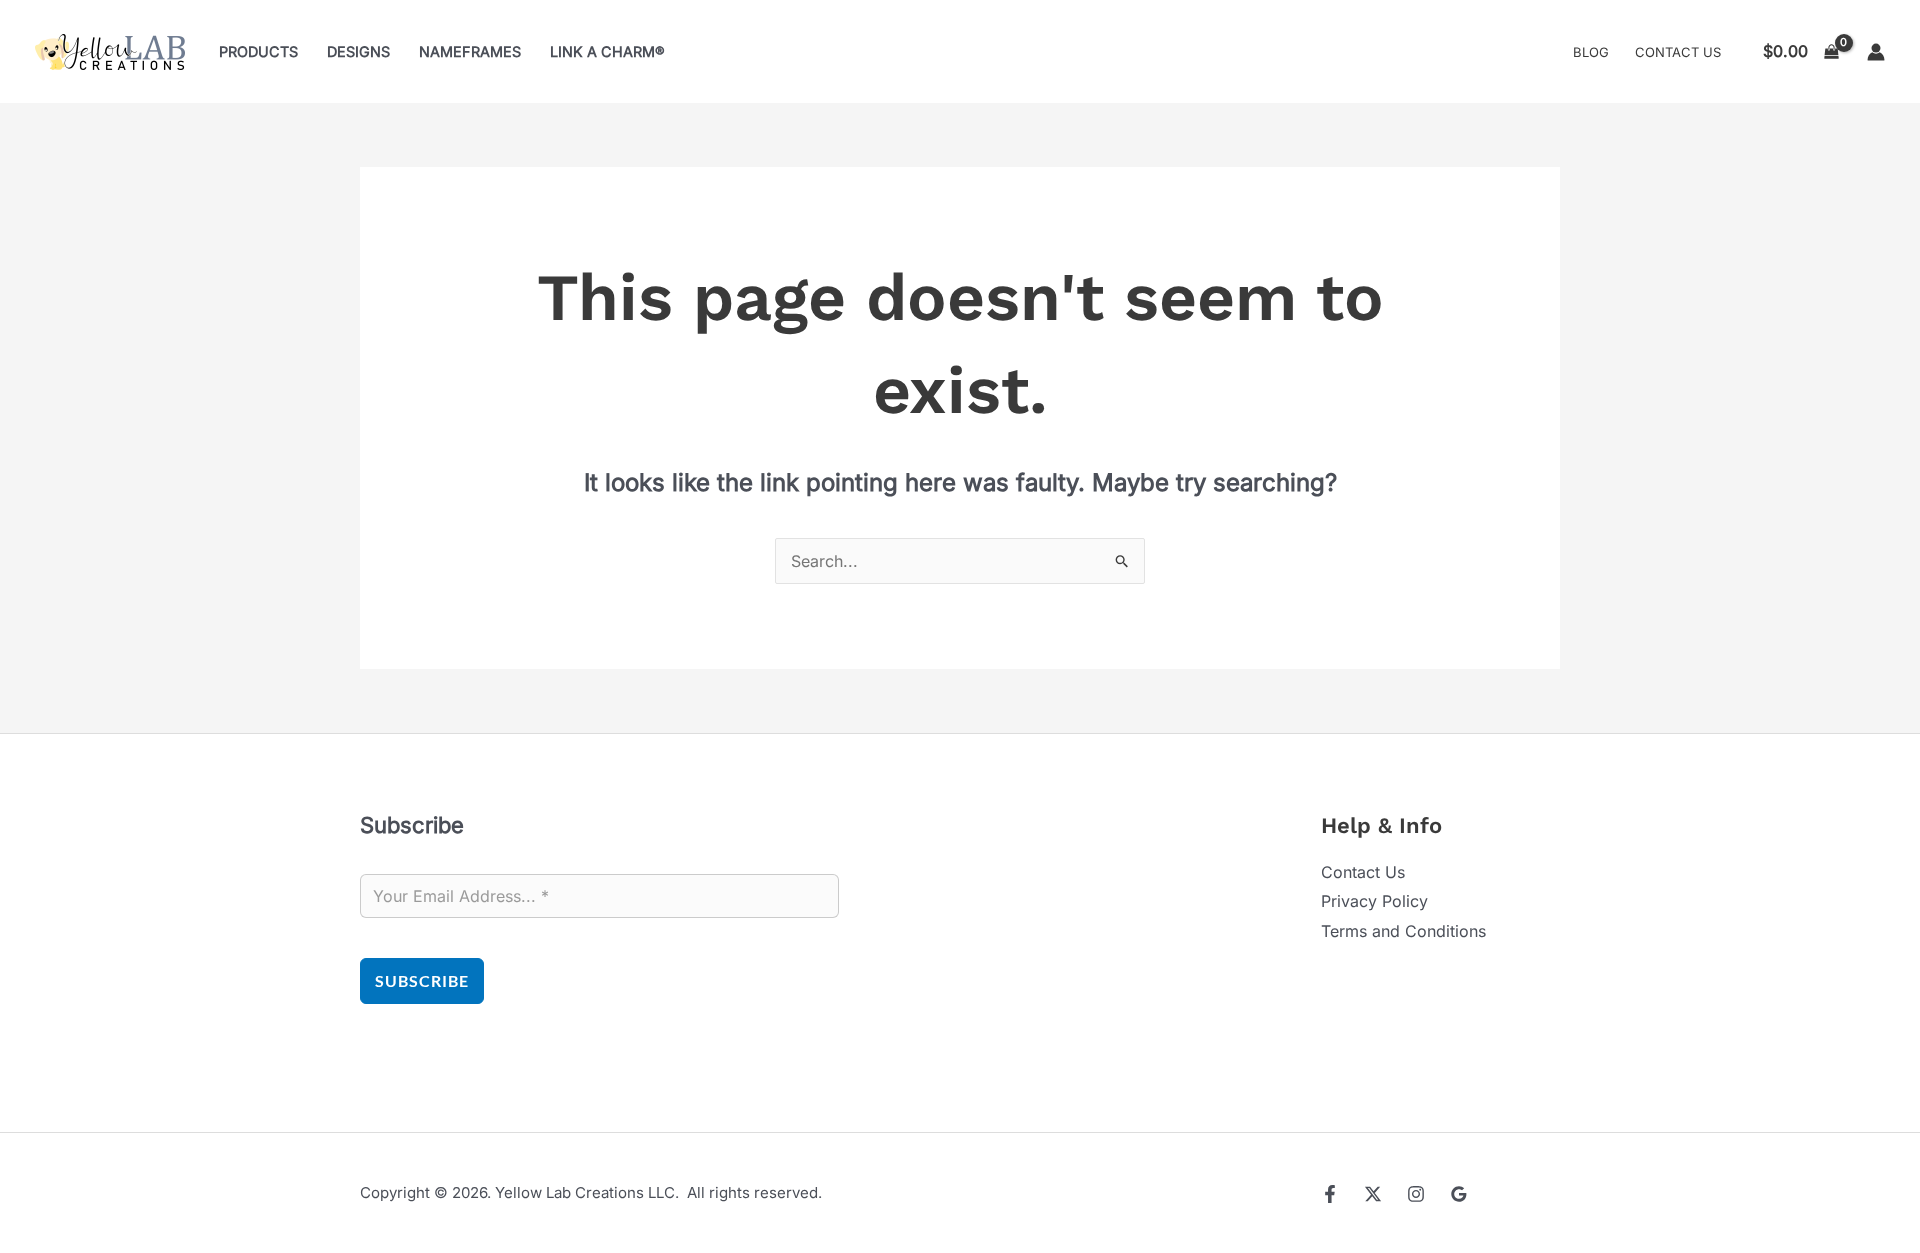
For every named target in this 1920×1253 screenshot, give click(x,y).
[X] (1373, 1194)
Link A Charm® (607, 51)
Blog (1591, 52)
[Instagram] (1416, 1194)
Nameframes (470, 51)
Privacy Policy (1374, 901)
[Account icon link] (1876, 52)
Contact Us (1678, 52)
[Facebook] (1330, 1194)
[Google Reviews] (1459, 1194)
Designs (358, 51)
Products (258, 51)
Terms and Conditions (1403, 931)
